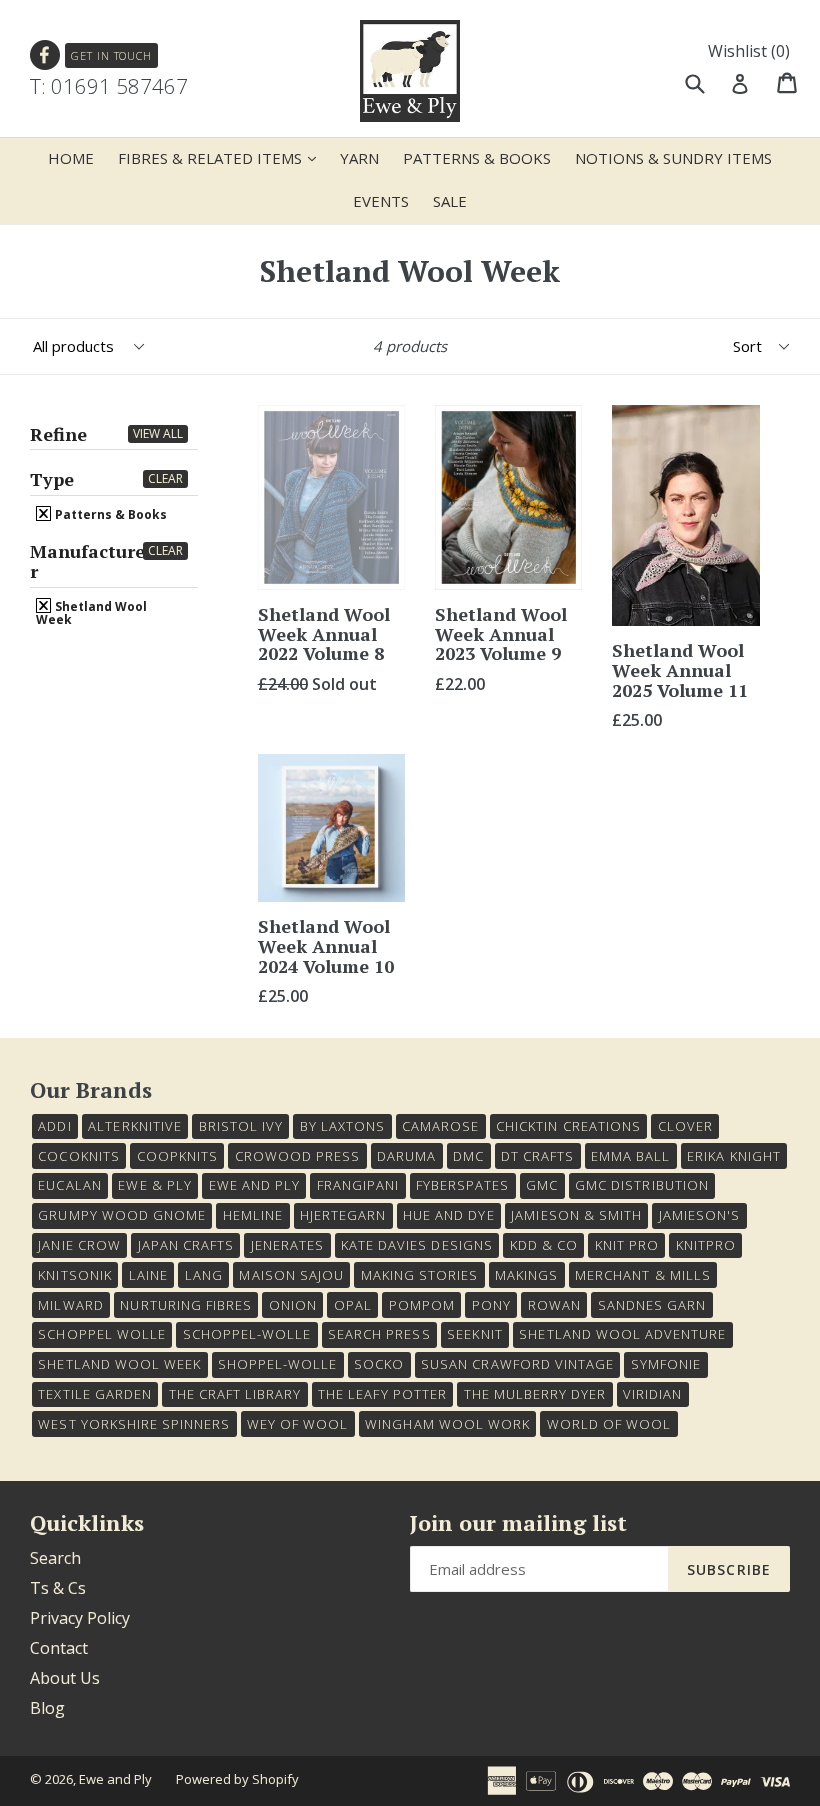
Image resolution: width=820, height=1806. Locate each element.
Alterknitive (134, 1126)
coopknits (177, 1156)
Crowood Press (298, 1156)
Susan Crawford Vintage (517, 1364)
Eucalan (69, 1185)
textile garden (95, 1394)
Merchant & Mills (643, 1275)
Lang (204, 1275)
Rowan (554, 1305)
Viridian (652, 1394)
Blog (47, 1708)
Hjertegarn (343, 1215)
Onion (293, 1305)
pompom (422, 1305)
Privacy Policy (80, 1618)
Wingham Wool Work (447, 1424)
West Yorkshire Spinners (134, 1424)
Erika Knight (733, 1156)
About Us (65, 1678)
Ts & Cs (58, 1588)
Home (71, 158)
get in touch (111, 55)
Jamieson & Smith (576, 1215)
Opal (353, 1305)
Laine (148, 1275)
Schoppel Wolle (102, 1334)
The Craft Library (235, 1394)
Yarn (359, 158)
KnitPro (706, 1245)
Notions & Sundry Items (673, 158)
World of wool (609, 1424)
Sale (450, 201)
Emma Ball (630, 1156)
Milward (70, 1305)
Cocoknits (78, 1156)
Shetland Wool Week (91, 612)
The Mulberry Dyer (535, 1394)
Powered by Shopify (237, 1779)
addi (54, 1126)
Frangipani (358, 1185)
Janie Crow (79, 1245)
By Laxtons (342, 1126)
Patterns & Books (477, 158)
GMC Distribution (642, 1185)
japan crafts (186, 1245)
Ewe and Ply (115, 1779)
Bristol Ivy (241, 1126)
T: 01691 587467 (109, 86)
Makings (526, 1275)
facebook (45, 55)
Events (381, 201)
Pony (491, 1305)
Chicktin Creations (568, 1126)
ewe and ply (254, 1185)
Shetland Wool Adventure (622, 1334)
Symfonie (666, 1364)
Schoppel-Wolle (247, 1334)
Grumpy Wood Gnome (122, 1215)
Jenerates (287, 1245)
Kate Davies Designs (417, 1245)
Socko (379, 1364)
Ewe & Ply (154, 1185)
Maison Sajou (291, 1275)
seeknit (474, 1334)
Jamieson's (699, 1215)
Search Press (379, 1334)
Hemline (253, 1215)
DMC (468, 1156)
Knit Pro (627, 1245)
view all (158, 433)
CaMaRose (440, 1126)
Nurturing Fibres (186, 1305)
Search (55, 1558)
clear (165, 478)
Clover (685, 1126)
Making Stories (420, 1275)
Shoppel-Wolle (278, 1364)
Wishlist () (749, 51)
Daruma (406, 1156)
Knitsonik (74, 1275)
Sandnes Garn (652, 1305)
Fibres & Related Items (222, 157)
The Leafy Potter (382, 1394)
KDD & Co (544, 1245)
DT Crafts (537, 1156)
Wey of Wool (297, 1424)
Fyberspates (462, 1185)
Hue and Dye (448, 1215)
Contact (59, 1648)
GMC (542, 1185)
